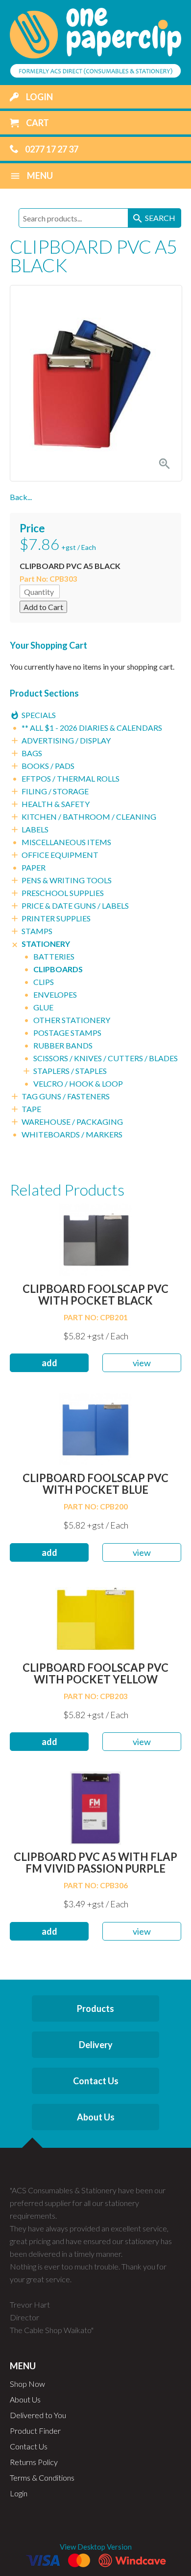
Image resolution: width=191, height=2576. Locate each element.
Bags (32, 753)
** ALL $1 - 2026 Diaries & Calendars (92, 728)
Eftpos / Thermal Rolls (71, 778)
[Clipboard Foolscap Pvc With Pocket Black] (95, 1239)
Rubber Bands (63, 1045)
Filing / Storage (55, 791)
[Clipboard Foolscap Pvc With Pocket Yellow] (95, 1618)
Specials (39, 715)
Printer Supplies (56, 918)
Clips (44, 982)
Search (154, 218)
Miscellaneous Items (66, 842)
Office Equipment (60, 855)
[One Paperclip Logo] (95, 42)
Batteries (54, 956)
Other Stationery (72, 1020)
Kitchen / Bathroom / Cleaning (89, 817)
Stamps (37, 931)
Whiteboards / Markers (72, 1134)
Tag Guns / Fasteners (66, 1096)
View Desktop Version (96, 2547)
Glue (43, 1007)
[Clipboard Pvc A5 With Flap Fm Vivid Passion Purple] (95, 1807)
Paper (34, 867)
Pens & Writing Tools (67, 880)
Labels (35, 829)
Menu (31, 176)
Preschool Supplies (63, 893)
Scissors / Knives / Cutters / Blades (106, 1058)
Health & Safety (56, 804)
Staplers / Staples (70, 1071)
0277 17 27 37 (51, 149)
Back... (21, 497)
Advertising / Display (66, 740)
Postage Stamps (67, 1033)
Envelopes (55, 994)
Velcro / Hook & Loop (78, 1083)
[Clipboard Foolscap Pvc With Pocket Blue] (95, 1428)
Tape (31, 1109)
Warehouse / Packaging (72, 1122)
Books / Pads (48, 766)
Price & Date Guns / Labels (75, 906)
